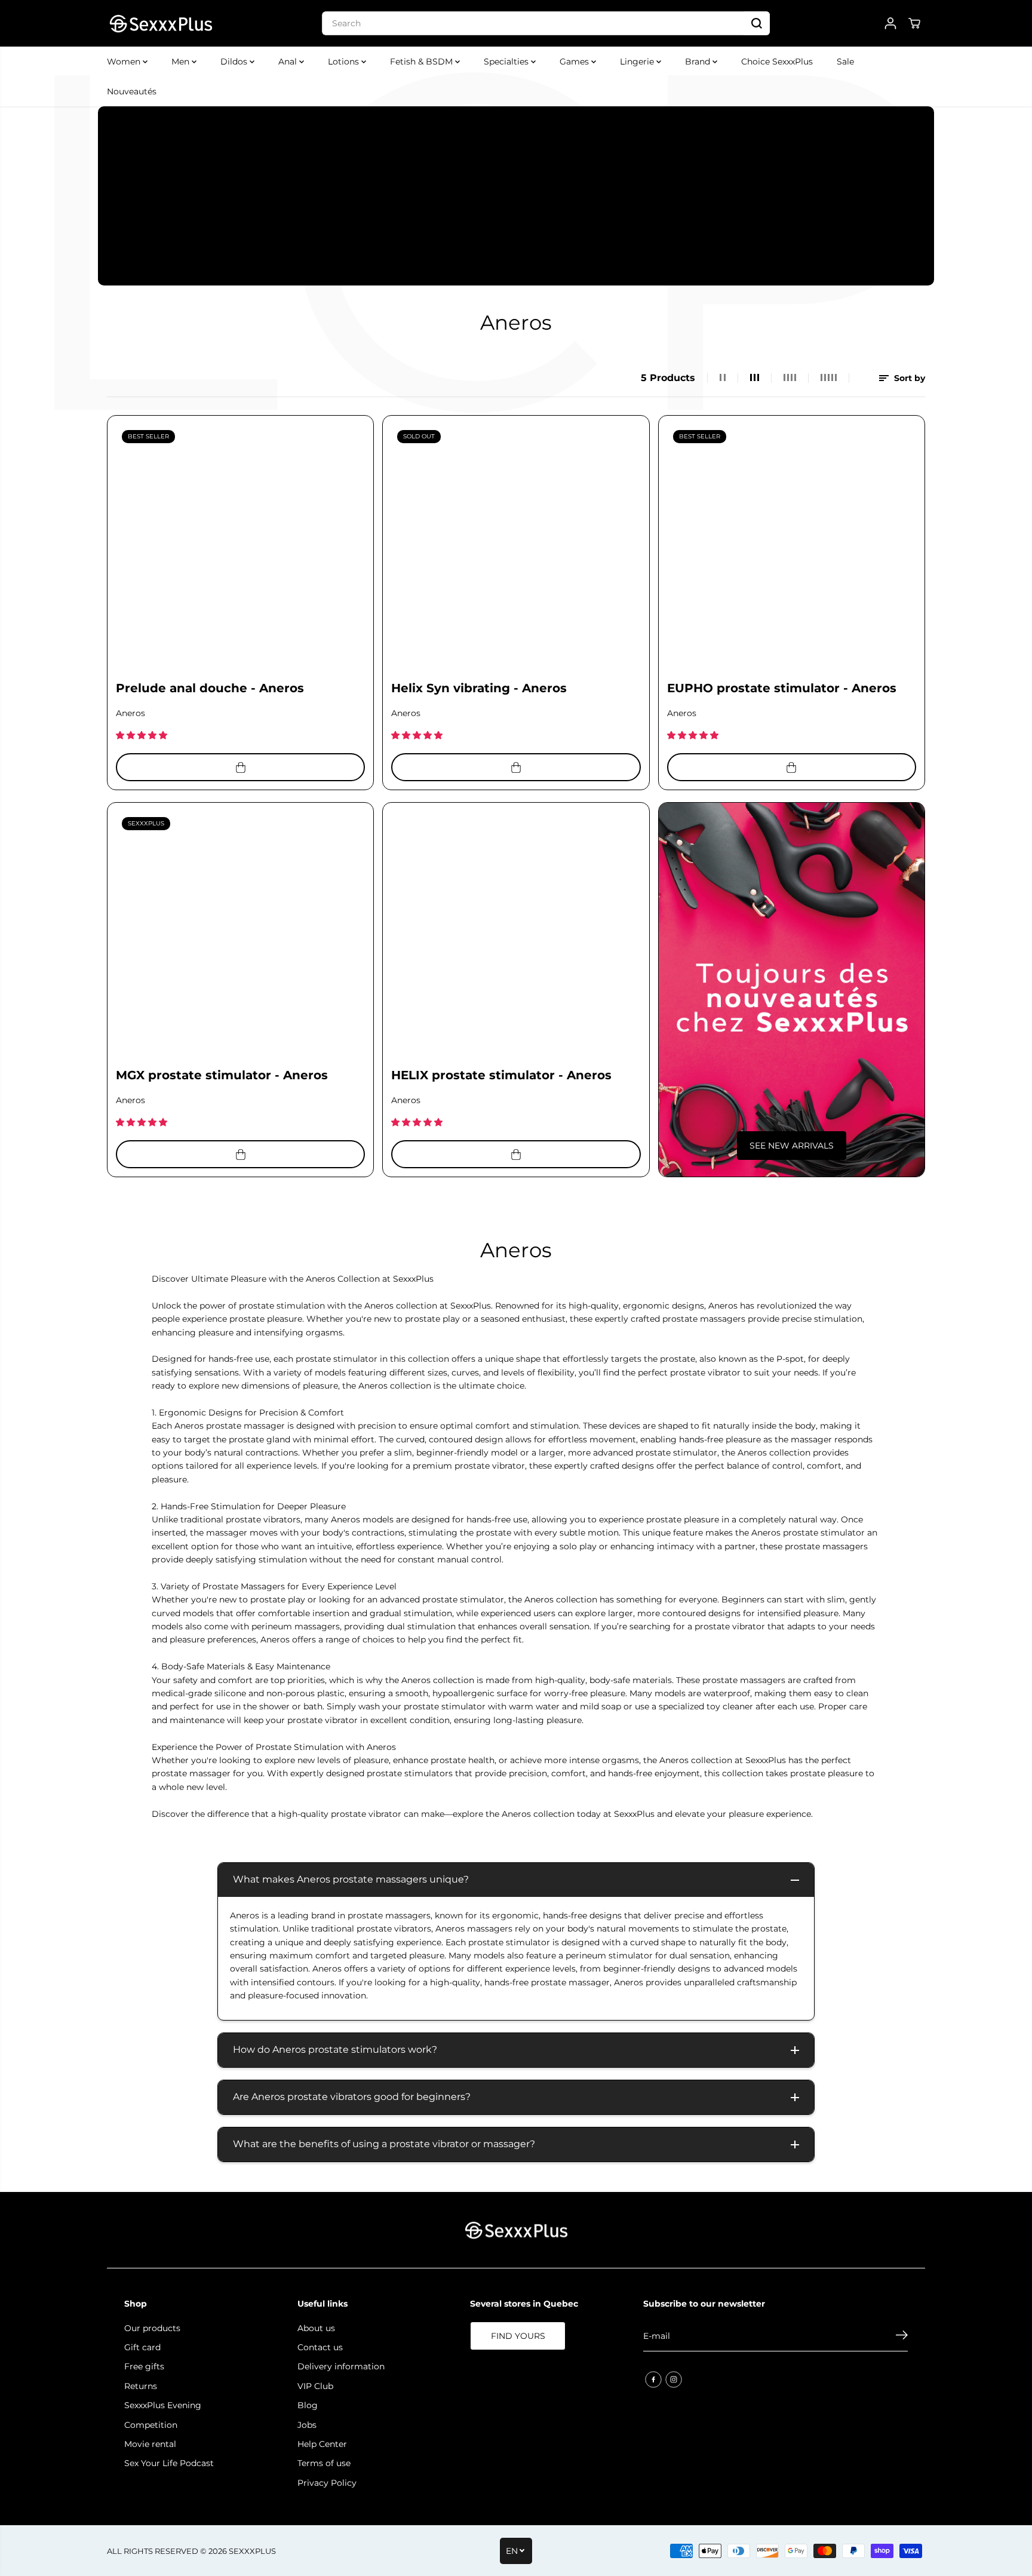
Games (575, 62)
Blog (308, 2405)
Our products (152, 2328)
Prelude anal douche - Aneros (210, 688)
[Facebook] (653, 2380)
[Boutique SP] (161, 23)
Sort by (908, 378)
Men (182, 62)
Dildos (235, 62)
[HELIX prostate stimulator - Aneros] (516, 936)
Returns (141, 2386)
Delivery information (341, 2366)
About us (316, 2328)
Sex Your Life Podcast (169, 2463)
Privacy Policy (327, 2483)
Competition (151, 2425)
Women (125, 62)
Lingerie (638, 62)
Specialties (507, 62)
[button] (143, 735)
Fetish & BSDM (423, 62)
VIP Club (315, 2386)
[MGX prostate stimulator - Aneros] (240, 936)
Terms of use (324, 2463)
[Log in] (890, 23)
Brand (699, 62)
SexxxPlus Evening (163, 2405)
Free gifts (144, 2366)
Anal (289, 62)
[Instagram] (674, 2380)
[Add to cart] (240, 767)
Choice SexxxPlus (777, 62)
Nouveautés (132, 91)
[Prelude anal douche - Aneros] (240, 549)
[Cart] (914, 23)
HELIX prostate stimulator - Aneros (501, 1075)
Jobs (307, 2425)
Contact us (320, 2347)
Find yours (518, 2336)
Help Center (322, 2444)
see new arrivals (792, 1146)
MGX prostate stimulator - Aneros (222, 1075)
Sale (845, 62)
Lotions (345, 62)
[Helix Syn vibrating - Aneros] (516, 549)
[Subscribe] (902, 2336)
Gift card (142, 2347)
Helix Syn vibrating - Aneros (479, 688)
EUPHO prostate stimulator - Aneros (782, 688)
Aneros (130, 713)
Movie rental (150, 2444)
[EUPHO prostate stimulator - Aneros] (792, 549)
